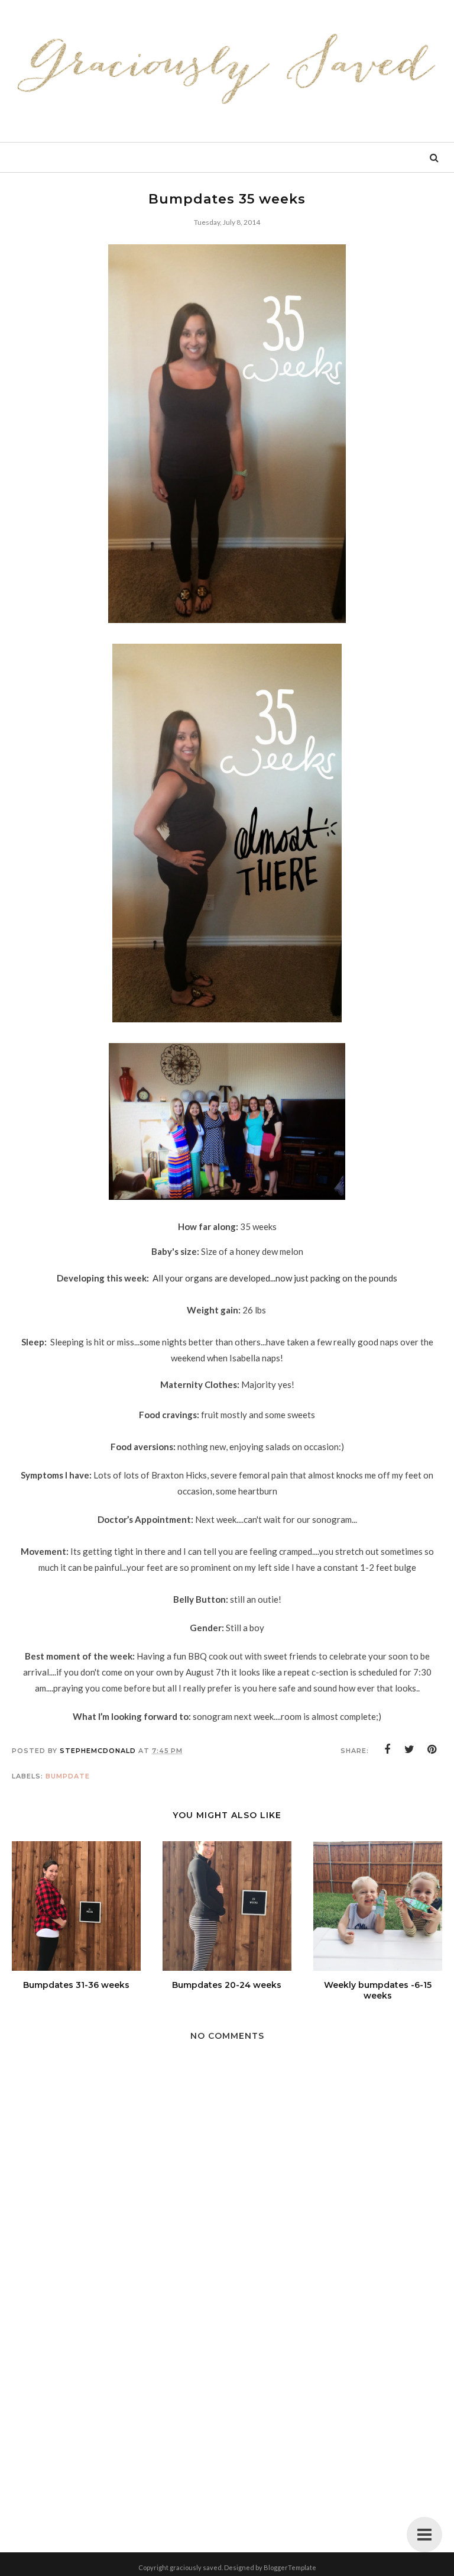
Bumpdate (68, 1776)
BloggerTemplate (290, 2567)
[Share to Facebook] (387, 1749)
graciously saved (196, 2567)
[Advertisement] (227, 2419)
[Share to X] (410, 1749)
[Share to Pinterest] (432, 1749)
